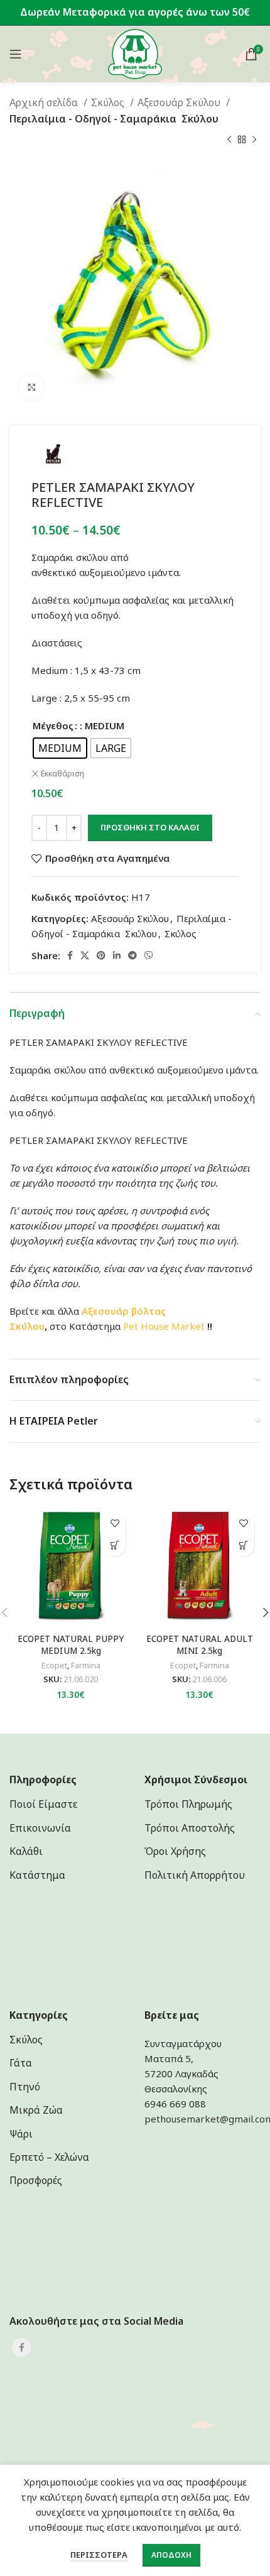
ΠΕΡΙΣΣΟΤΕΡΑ (99, 2555)
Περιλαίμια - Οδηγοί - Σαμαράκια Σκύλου (114, 119)
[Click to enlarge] (31, 388)
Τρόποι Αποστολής (190, 1828)
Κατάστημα (37, 1875)
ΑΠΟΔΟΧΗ (171, 2555)
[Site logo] (135, 53)
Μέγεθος (53, 726)
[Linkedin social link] (117, 955)
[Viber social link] (149, 955)
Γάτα (21, 2063)
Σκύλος (109, 102)
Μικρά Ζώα (36, 2110)
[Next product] (254, 139)
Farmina (86, 1666)
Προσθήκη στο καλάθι (150, 827)
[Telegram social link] (132, 955)
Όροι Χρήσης (175, 1851)
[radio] (60, 748)
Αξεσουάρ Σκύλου (180, 102)
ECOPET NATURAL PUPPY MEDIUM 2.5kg (71, 1645)
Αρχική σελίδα (45, 102)
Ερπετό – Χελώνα (49, 2157)
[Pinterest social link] (101, 955)
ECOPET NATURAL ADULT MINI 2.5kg (200, 1645)
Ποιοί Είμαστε (43, 1804)
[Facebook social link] (70, 955)
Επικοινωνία (40, 1828)
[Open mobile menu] (16, 54)
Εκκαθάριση (62, 774)
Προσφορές (36, 2180)
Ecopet (54, 1666)
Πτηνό (25, 2087)
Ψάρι (21, 2134)
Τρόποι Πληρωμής (188, 1804)
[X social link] (85, 955)
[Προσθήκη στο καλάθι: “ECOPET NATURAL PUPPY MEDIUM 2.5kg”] (115, 1546)
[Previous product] (229, 139)
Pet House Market (164, 1326)
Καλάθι (26, 1851)
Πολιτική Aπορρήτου (195, 1875)
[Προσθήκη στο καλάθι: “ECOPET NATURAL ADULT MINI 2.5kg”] (243, 1546)
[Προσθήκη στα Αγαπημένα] (115, 1524)
